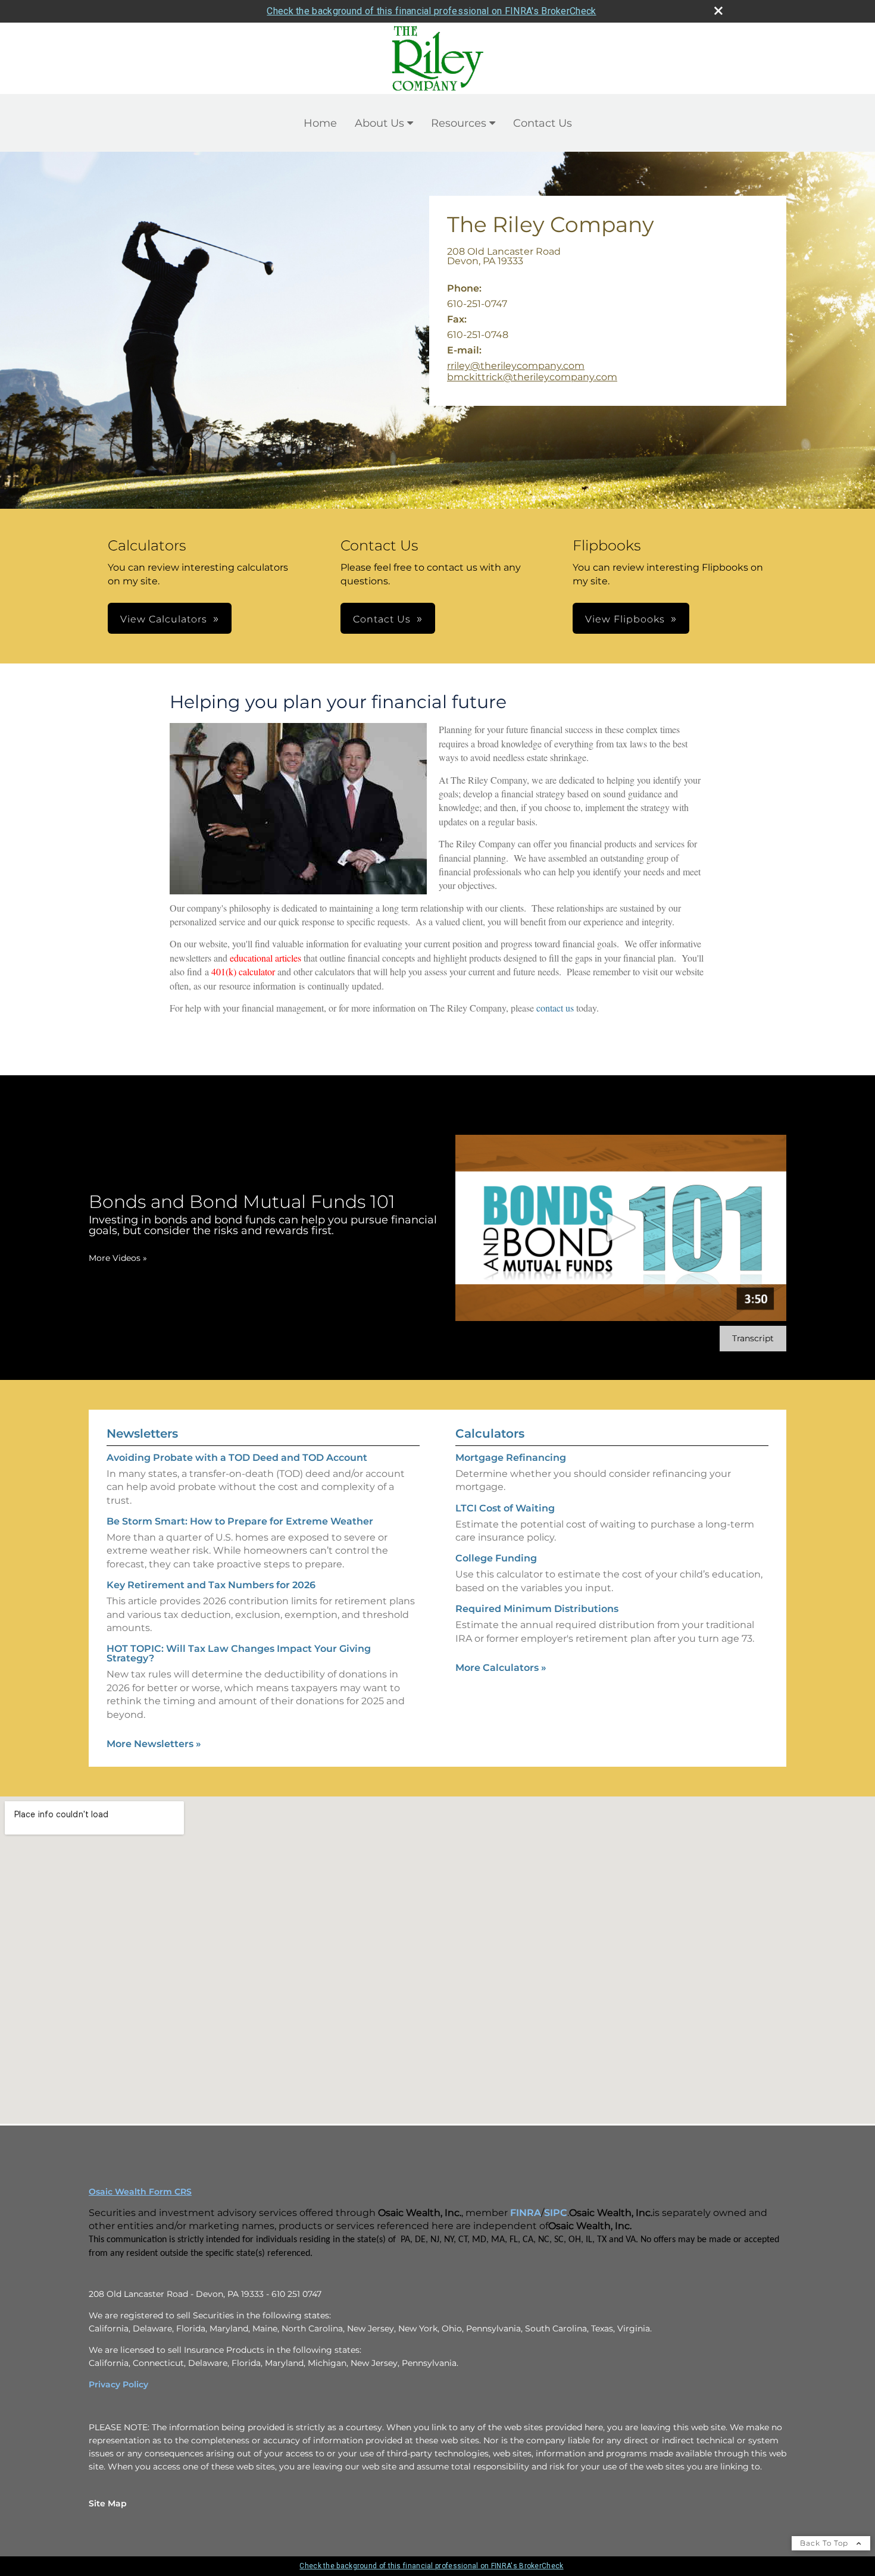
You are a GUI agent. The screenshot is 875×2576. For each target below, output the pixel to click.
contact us (556, 1008)
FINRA (526, 2213)
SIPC (556, 2213)
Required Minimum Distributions (537, 1609)
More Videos (118, 1258)
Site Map (108, 2503)
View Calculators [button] (164, 619)
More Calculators (501, 1668)
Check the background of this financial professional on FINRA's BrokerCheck (431, 11)
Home (320, 123)
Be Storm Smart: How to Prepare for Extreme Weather (240, 1521)
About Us (379, 123)
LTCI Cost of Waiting (505, 1508)
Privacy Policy (118, 2384)
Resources (459, 123)
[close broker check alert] (718, 11)
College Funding (496, 1558)
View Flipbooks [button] (625, 619)
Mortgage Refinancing (511, 1458)
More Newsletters (154, 1744)
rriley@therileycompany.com (516, 366)
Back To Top (825, 2543)
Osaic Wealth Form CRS (140, 2192)
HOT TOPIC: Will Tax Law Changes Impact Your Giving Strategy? (239, 1653)
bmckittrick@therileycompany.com (532, 377)
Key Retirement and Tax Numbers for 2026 (211, 1585)
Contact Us (543, 123)
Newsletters (142, 1433)
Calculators (490, 1433)
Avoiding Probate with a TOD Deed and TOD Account (237, 1458)
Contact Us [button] (382, 619)
